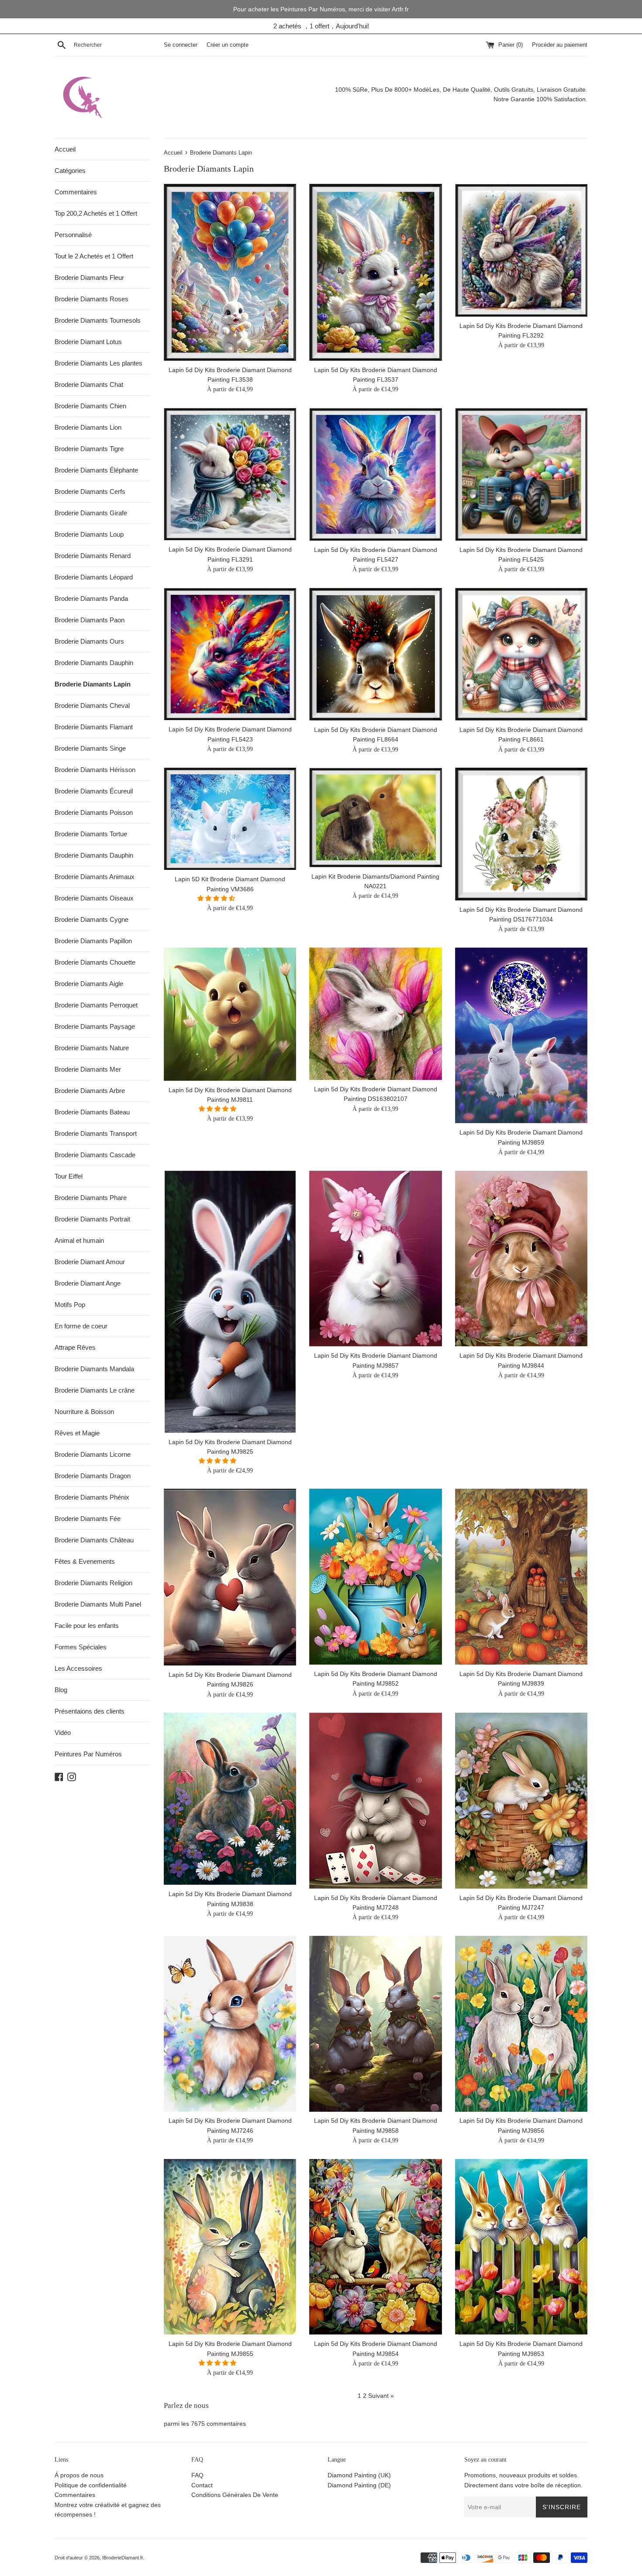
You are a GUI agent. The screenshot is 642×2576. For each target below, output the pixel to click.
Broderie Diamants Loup (89, 534)
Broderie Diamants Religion (93, 1583)
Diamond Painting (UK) (359, 2475)
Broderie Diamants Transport (96, 1133)
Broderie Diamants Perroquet (96, 1005)
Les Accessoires (78, 1668)
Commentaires (76, 192)
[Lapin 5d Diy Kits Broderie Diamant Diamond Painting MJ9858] (375, 2024)
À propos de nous (79, 2475)
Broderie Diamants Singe (90, 748)
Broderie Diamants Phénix (92, 1497)
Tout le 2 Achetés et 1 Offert (94, 256)
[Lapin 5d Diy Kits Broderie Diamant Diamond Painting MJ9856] (521, 2024)
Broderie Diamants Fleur (89, 278)
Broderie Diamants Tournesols (98, 320)
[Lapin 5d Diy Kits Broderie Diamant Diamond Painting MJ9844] (521, 1259)
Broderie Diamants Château (94, 1540)
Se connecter (181, 45)
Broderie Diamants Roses (91, 299)
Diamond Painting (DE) (359, 2485)
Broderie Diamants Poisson (94, 812)
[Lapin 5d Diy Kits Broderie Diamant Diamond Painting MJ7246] (230, 2024)
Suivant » (381, 2396)
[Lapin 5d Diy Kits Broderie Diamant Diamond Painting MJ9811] (230, 1014)
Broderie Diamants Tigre (89, 449)
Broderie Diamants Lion (88, 427)
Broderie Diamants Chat (89, 385)
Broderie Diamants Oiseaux (94, 898)
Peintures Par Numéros (88, 1754)
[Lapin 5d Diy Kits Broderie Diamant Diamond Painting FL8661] (521, 654)
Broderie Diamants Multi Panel (98, 1604)
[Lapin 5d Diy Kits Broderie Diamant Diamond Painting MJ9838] (230, 1799)
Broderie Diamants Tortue (91, 834)
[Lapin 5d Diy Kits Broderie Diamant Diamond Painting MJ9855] (230, 2247)
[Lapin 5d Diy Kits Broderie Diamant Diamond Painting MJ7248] (375, 1801)
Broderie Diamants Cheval (92, 705)
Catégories (70, 171)
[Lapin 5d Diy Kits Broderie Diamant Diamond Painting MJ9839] (521, 1577)
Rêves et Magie (77, 1433)
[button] (217, 898)
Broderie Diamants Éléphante (96, 470)
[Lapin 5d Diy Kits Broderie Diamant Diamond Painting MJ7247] (521, 1801)
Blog (61, 1690)
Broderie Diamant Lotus (88, 342)
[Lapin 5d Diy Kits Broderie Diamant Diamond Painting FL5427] (375, 474)
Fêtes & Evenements (85, 1561)
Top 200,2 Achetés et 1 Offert (96, 213)
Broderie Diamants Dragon (93, 1476)
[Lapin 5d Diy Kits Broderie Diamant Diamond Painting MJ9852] (375, 1577)
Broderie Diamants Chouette (95, 962)
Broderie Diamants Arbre (90, 1091)
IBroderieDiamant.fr (123, 2558)
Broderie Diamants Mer (88, 1069)
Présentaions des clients (90, 1711)
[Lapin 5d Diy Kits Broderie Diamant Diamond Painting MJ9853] (521, 2247)
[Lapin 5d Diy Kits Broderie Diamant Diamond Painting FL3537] (375, 272)
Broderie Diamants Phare (91, 1198)
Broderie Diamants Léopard (94, 577)
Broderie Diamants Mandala (94, 1369)
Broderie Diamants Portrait (92, 1219)
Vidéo (63, 1733)
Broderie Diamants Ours (89, 641)
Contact (202, 2485)
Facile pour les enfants (87, 1626)
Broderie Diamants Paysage (95, 1026)
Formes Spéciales (81, 1647)
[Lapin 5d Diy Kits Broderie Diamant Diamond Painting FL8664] (375, 654)
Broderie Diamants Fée (88, 1519)
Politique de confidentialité (91, 2485)
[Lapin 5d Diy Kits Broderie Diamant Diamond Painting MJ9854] (375, 2247)
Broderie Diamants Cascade (95, 1155)
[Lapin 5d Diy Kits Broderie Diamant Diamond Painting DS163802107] (375, 1014)
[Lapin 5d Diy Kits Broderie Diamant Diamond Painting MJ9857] (375, 1259)
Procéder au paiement (560, 45)
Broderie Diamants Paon (90, 620)
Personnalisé (73, 235)
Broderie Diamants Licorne (93, 1454)
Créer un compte (228, 45)
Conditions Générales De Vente (235, 2495)
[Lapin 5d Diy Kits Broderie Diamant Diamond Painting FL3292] (521, 250)
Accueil (65, 149)
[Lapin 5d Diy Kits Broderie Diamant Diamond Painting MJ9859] (521, 1036)
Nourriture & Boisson (84, 1412)
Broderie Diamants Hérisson (95, 770)
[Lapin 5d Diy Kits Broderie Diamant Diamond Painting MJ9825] (230, 1302)
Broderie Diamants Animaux (95, 877)
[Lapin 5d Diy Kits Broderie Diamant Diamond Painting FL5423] (230, 654)
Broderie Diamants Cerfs (90, 491)
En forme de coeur (81, 1326)
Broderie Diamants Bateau (92, 1112)
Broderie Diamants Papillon (93, 941)
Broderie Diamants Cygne (91, 919)
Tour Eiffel (69, 1176)
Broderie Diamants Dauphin (94, 663)
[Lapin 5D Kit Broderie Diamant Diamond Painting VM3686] (230, 819)
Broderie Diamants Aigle (89, 984)
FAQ (197, 2475)
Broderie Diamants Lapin (93, 684)
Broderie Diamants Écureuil (94, 791)
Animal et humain (79, 1240)
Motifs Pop (70, 1305)
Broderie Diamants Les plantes (98, 363)
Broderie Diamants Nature (92, 1048)
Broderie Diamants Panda (91, 598)
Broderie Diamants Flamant (94, 727)
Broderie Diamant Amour (90, 1262)
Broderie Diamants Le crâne (95, 1390)
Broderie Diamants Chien (90, 406)
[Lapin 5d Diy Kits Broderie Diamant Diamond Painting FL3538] (230, 272)
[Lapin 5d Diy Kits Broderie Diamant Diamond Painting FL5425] (521, 474)
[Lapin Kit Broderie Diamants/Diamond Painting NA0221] (375, 817)
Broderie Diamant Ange (88, 1283)
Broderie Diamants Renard (93, 556)
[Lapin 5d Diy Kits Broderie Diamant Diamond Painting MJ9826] (230, 1577)
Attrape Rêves (75, 1347)
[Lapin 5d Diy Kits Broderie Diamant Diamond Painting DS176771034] (521, 834)
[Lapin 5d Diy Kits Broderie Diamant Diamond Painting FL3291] (230, 474)
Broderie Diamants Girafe (91, 513)
